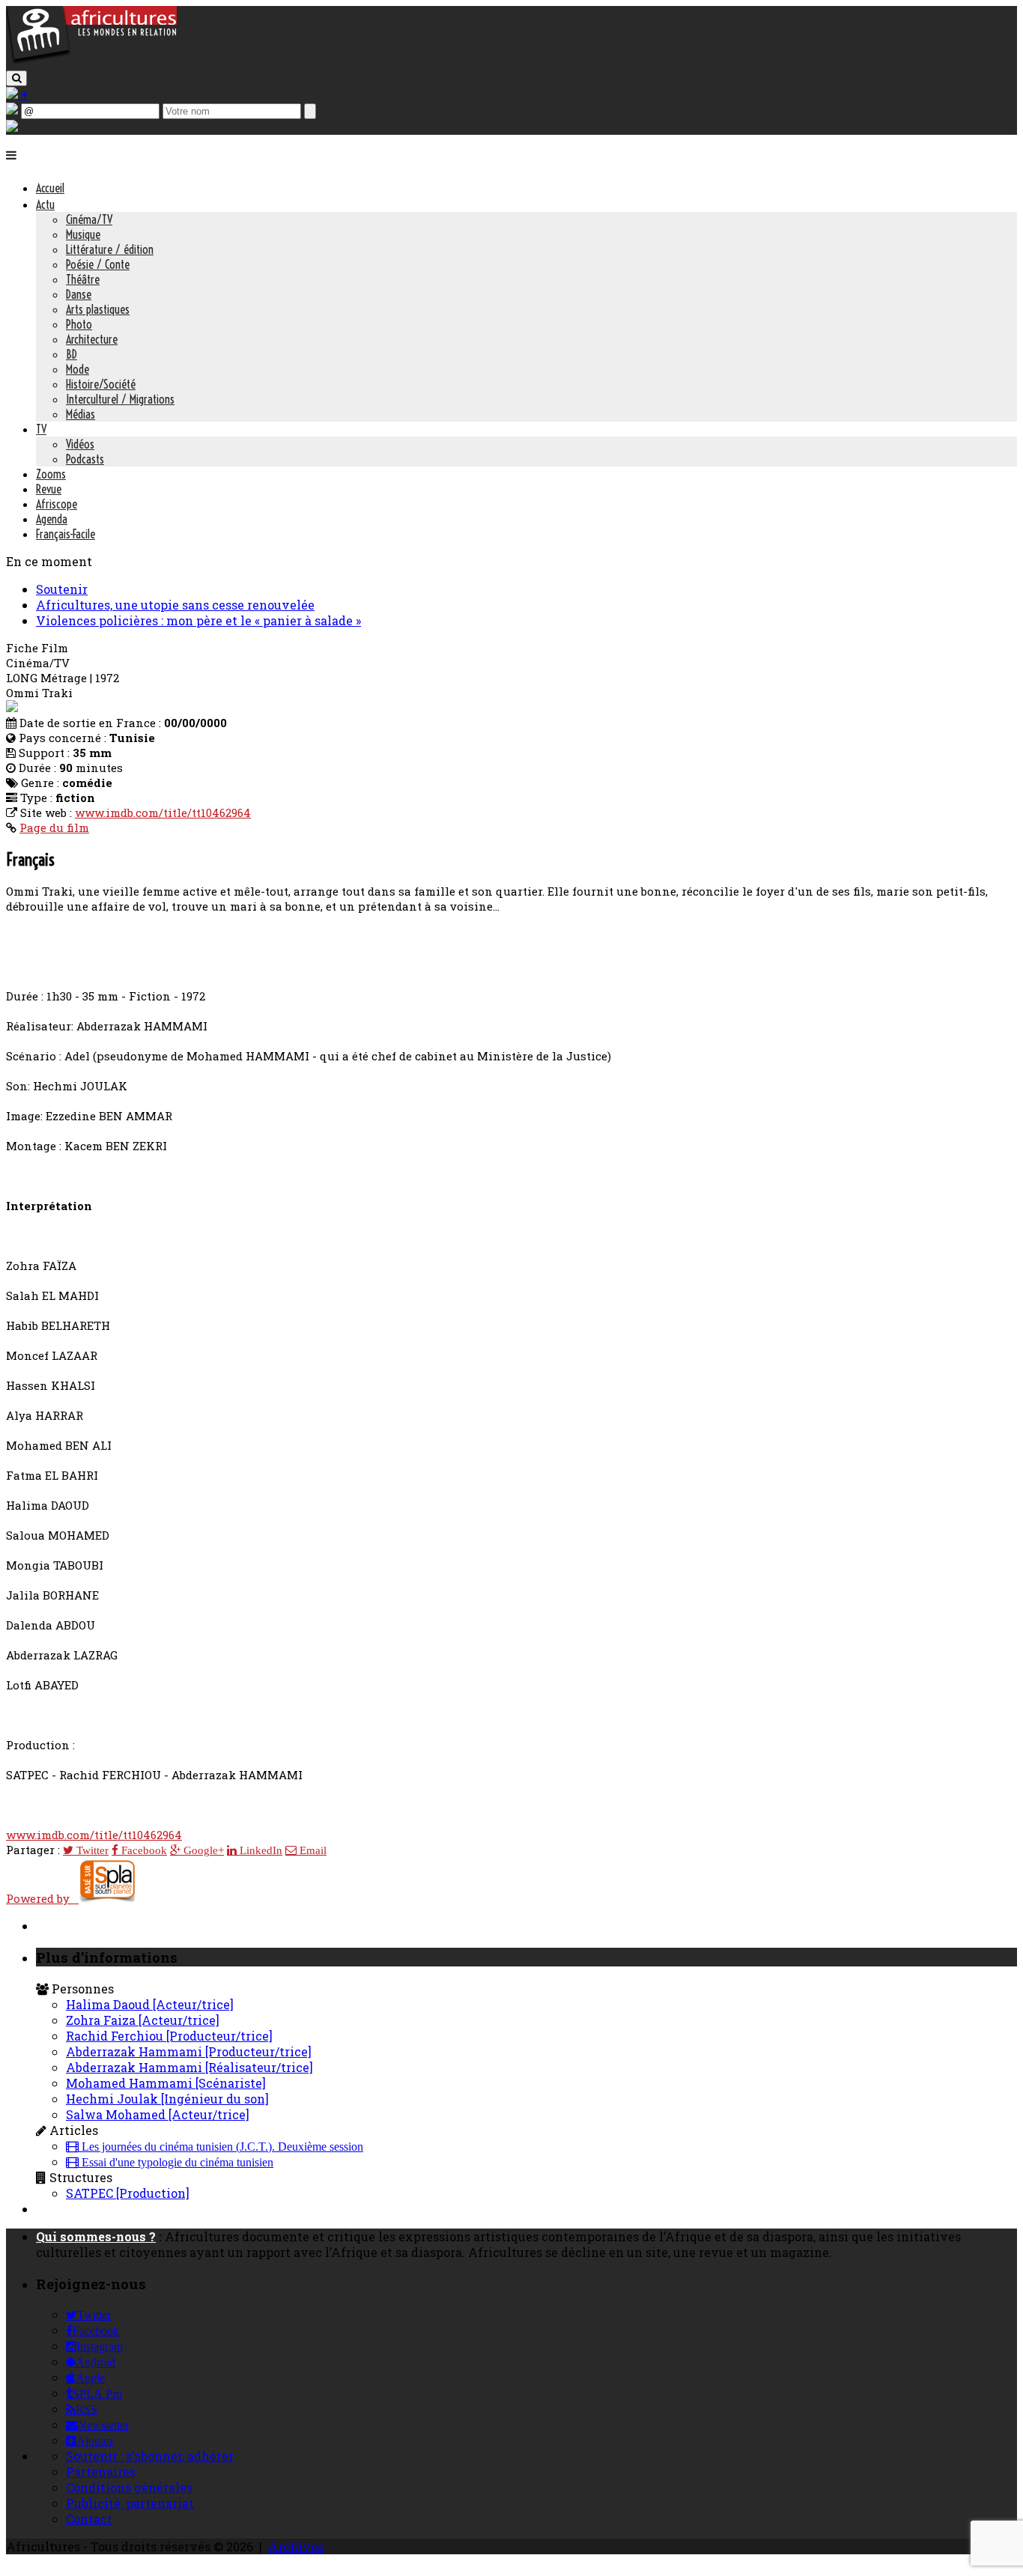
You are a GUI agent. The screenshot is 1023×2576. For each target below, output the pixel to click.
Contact (89, 2519)
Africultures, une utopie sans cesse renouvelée (175, 605)
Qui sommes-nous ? (96, 2236)
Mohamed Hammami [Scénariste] (166, 2083)
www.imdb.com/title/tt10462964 (163, 812)
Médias (81, 414)
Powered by (42, 1898)
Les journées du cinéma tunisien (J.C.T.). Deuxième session (221, 2147)
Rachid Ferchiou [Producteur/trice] (169, 2036)
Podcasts (85, 459)
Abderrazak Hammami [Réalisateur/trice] (189, 2067)
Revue (49, 489)
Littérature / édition (110, 249)
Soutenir (62, 589)
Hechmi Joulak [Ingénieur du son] (167, 2099)
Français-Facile (66, 534)
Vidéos (80, 444)
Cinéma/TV (89, 219)
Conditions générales (129, 2487)
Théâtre (83, 279)
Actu (45, 204)
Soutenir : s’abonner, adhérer (150, 2456)
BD (72, 354)
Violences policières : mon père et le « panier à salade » (198, 620)
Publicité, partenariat (130, 2503)
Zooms (51, 474)
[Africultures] (91, 61)
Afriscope (57, 504)
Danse (79, 294)
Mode (78, 369)
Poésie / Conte (98, 264)
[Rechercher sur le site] (16, 78)
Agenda (52, 519)
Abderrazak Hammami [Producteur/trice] (189, 2051)
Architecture (92, 339)
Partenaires (101, 2472)
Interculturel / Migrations (120, 399)
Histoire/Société (101, 384)
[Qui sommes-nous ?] (12, 127)
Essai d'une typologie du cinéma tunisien (176, 2163)
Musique (83, 234)
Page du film (54, 827)
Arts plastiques (98, 309)
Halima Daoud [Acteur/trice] (150, 2004)
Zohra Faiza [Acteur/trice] (143, 2020)
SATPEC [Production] (128, 2193)
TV (41, 429)
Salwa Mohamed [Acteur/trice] (158, 2114)
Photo (79, 324)
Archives (296, 2546)
